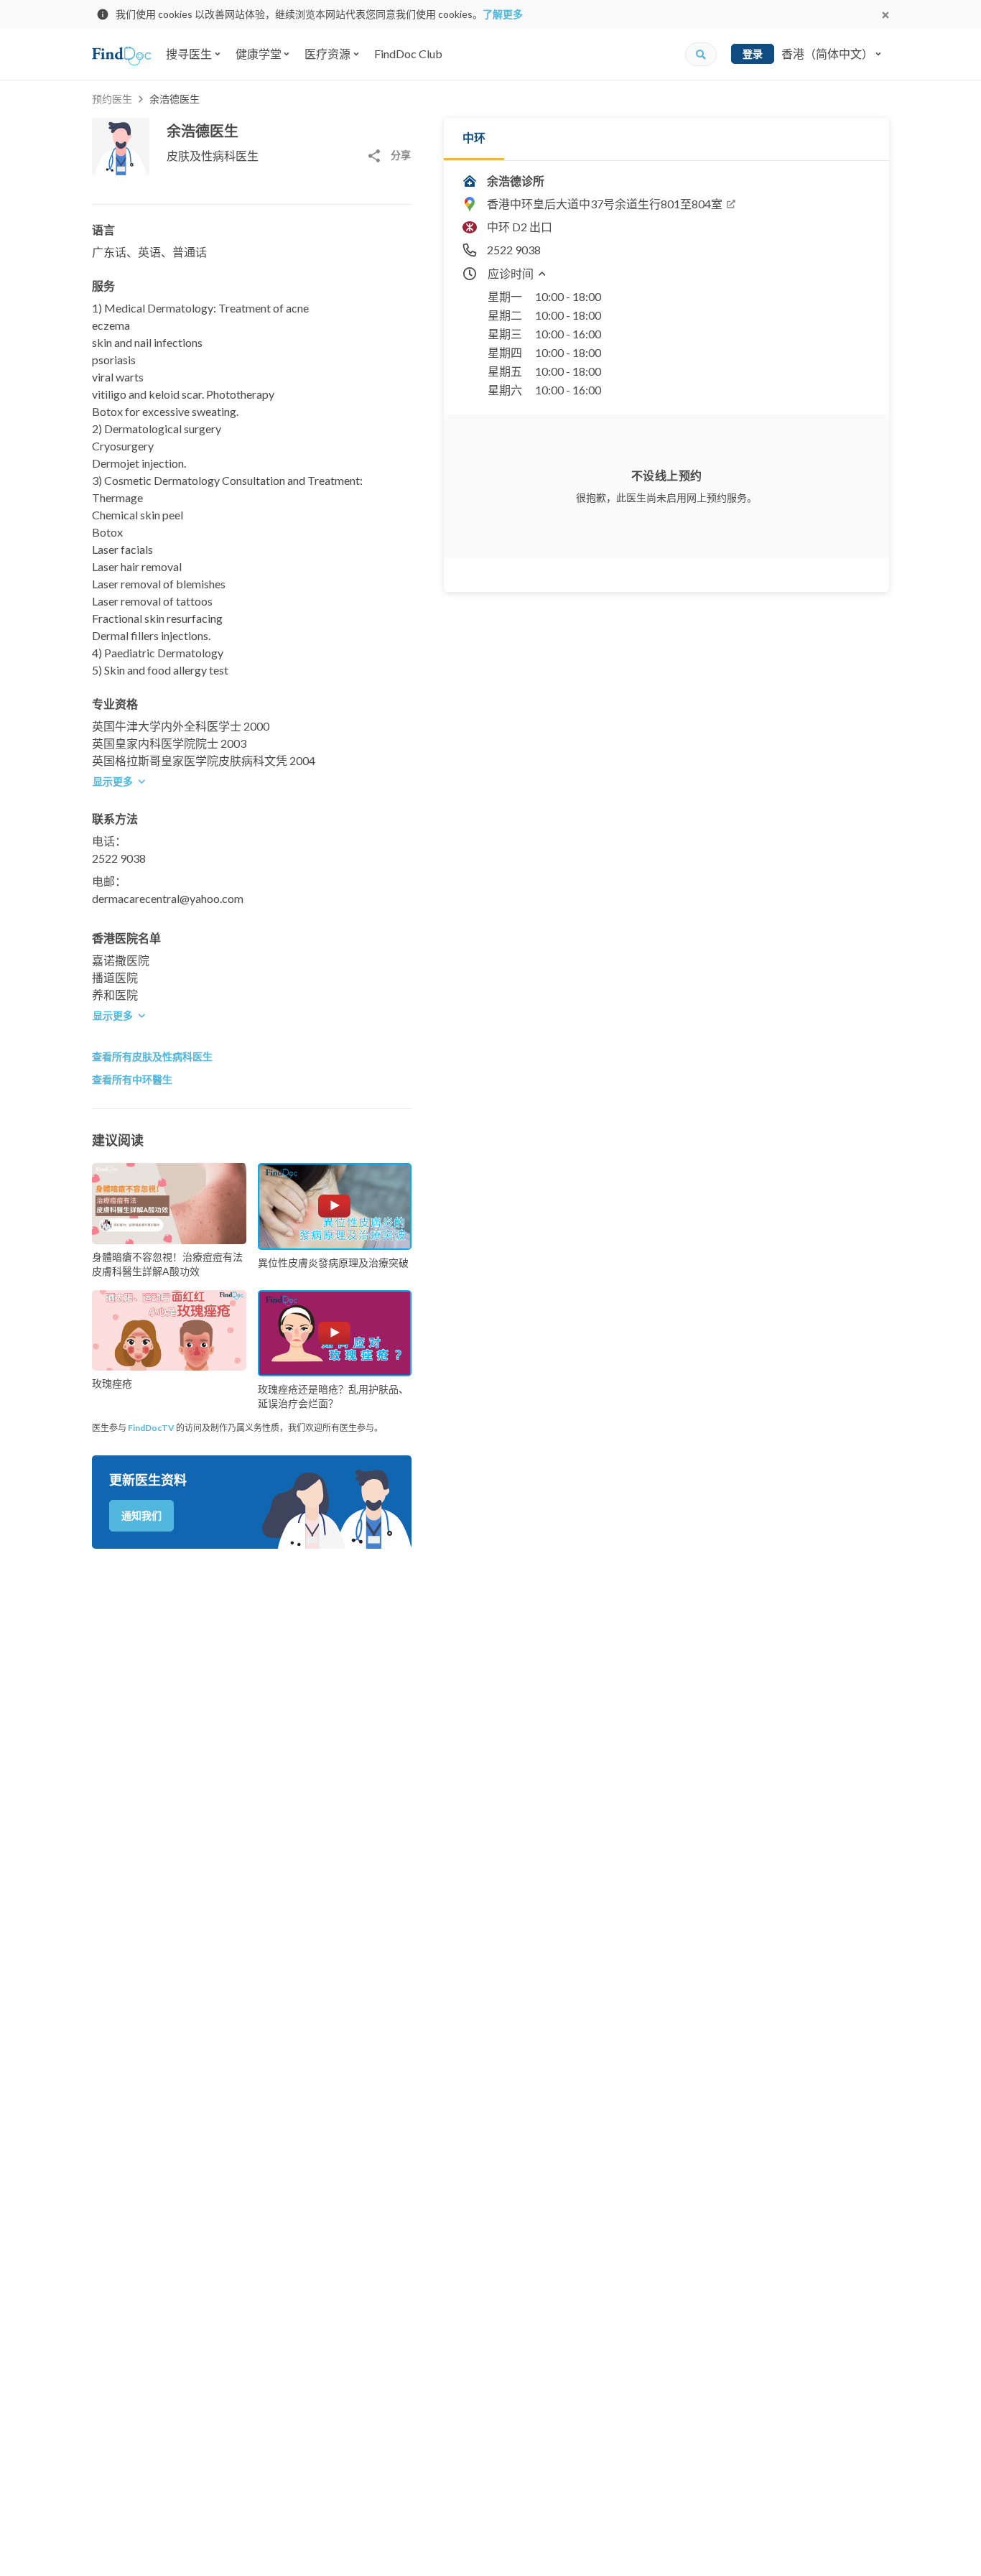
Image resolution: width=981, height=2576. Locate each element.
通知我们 (141, 1515)
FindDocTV (151, 1428)
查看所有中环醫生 (132, 1079)
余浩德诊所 (516, 181)
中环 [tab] (474, 138)
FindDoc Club (408, 54)
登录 (753, 54)
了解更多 (503, 14)
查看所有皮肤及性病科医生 (152, 1056)
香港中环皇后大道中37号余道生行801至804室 (605, 204)
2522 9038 (119, 858)
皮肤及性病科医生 (213, 156)
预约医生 (112, 99)
